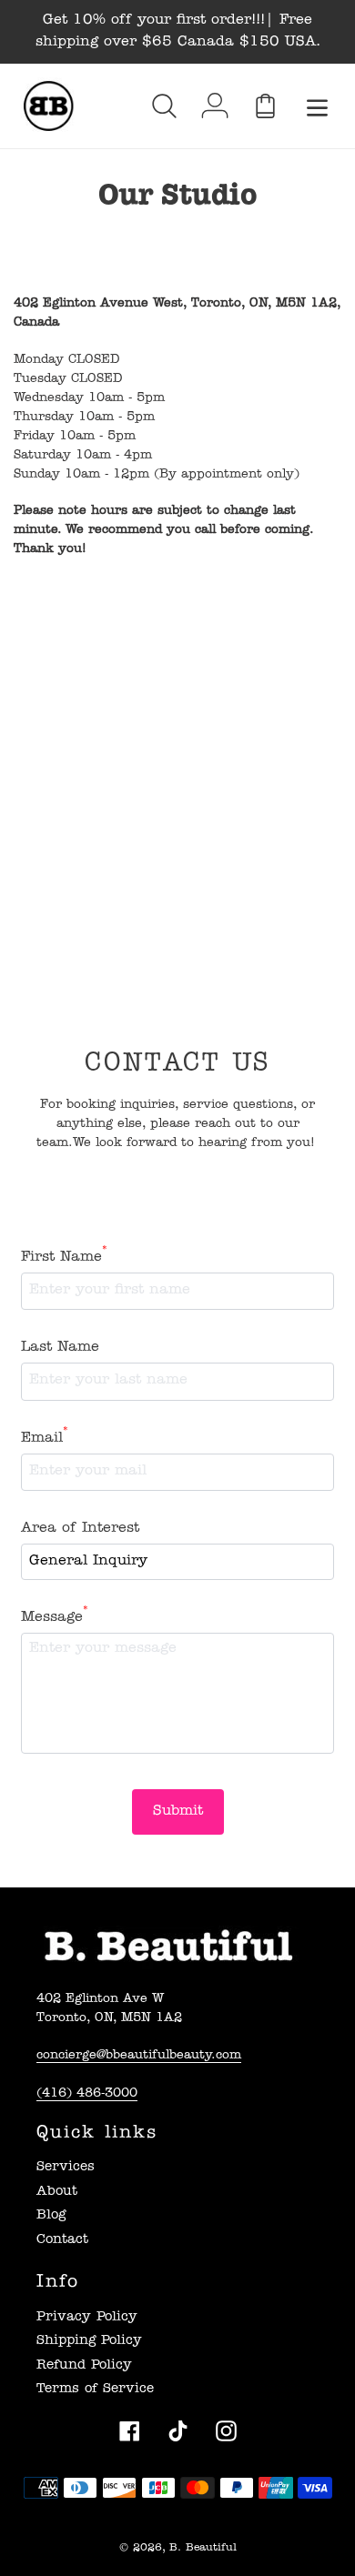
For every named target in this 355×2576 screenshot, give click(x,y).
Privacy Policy (87, 2318)
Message (55, 1616)
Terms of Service (95, 2390)
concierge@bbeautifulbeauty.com (139, 2056)
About (57, 2193)
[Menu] (317, 106)
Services (66, 2168)
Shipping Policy (89, 2342)
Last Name (60, 1348)
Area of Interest (80, 1529)
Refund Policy (84, 2366)
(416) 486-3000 (87, 2094)
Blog (51, 2216)
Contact (62, 2241)
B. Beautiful (203, 2549)
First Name (64, 1256)
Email (45, 1437)
